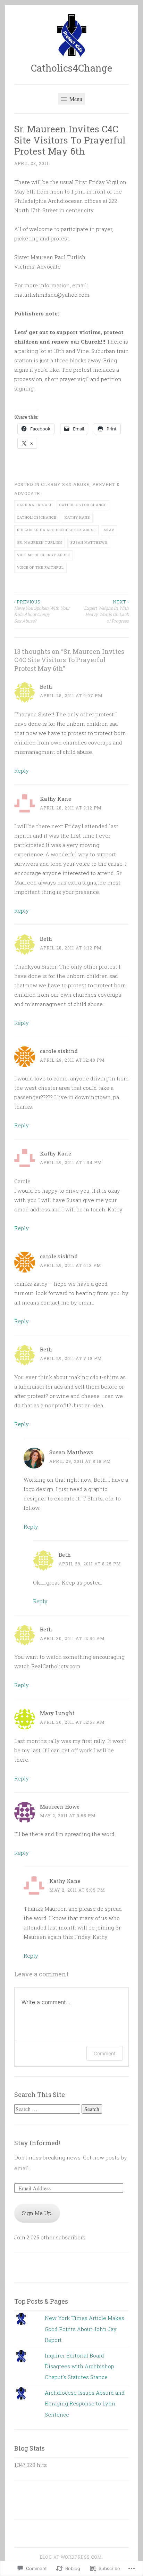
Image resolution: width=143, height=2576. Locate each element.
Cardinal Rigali (34, 505)
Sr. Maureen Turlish (40, 542)
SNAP (109, 530)
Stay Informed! (37, 2143)
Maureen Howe (60, 1807)
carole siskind (59, 1051)
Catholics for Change (83, 505)
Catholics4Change (71, 68)
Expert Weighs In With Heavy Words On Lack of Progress (106, 611)
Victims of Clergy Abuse (44, 555)
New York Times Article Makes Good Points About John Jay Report (85, 2329)
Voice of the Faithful (40, 567)
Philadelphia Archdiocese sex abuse (56, 530)
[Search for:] (48, 2109)
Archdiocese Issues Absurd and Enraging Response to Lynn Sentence (85, 2404)
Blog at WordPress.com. (71, 2557)
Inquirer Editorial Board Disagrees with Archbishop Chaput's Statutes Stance (79, 2366)
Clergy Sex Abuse (65, 484)
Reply (22, 771)
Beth (46, 686)
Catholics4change (37, 517)
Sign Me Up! (37, 2213)
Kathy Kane (77, 517)
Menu (75, 99)
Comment (105, 2053)
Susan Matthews (89, 542)
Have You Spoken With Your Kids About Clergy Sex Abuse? (42, 611)
